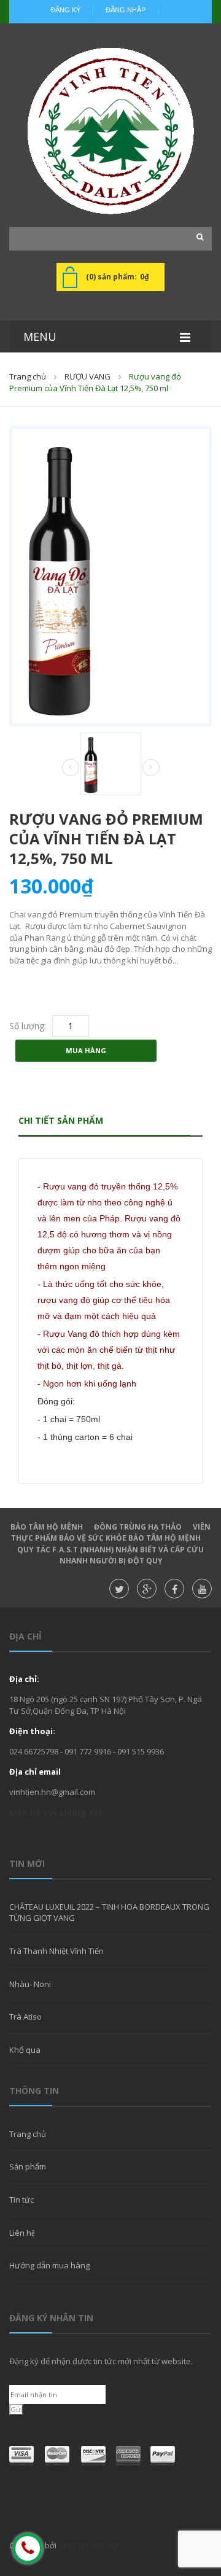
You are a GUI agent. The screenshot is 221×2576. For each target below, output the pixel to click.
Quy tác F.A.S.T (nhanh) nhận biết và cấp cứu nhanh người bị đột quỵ (110, 1555)
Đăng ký (65, 10)
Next (151, 768)
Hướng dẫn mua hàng (49, 2265)
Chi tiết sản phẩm (61, 1120)
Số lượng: (28, 1026)
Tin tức (21, 2200)
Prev (71, 768)
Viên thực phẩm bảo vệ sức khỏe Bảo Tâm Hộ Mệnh (111, 1533)
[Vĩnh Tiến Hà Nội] (110, 131)
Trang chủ (28, 376)
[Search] (196, 237)
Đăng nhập (126, 10)
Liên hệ (22, 2233)
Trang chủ (28, 2134)
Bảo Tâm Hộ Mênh (47, 1527)
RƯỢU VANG (87, 376)
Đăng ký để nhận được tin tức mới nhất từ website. (101, 2361)
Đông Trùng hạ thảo (138, 1527)
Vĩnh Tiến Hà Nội (88, 2545)
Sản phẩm (28, 2166)
